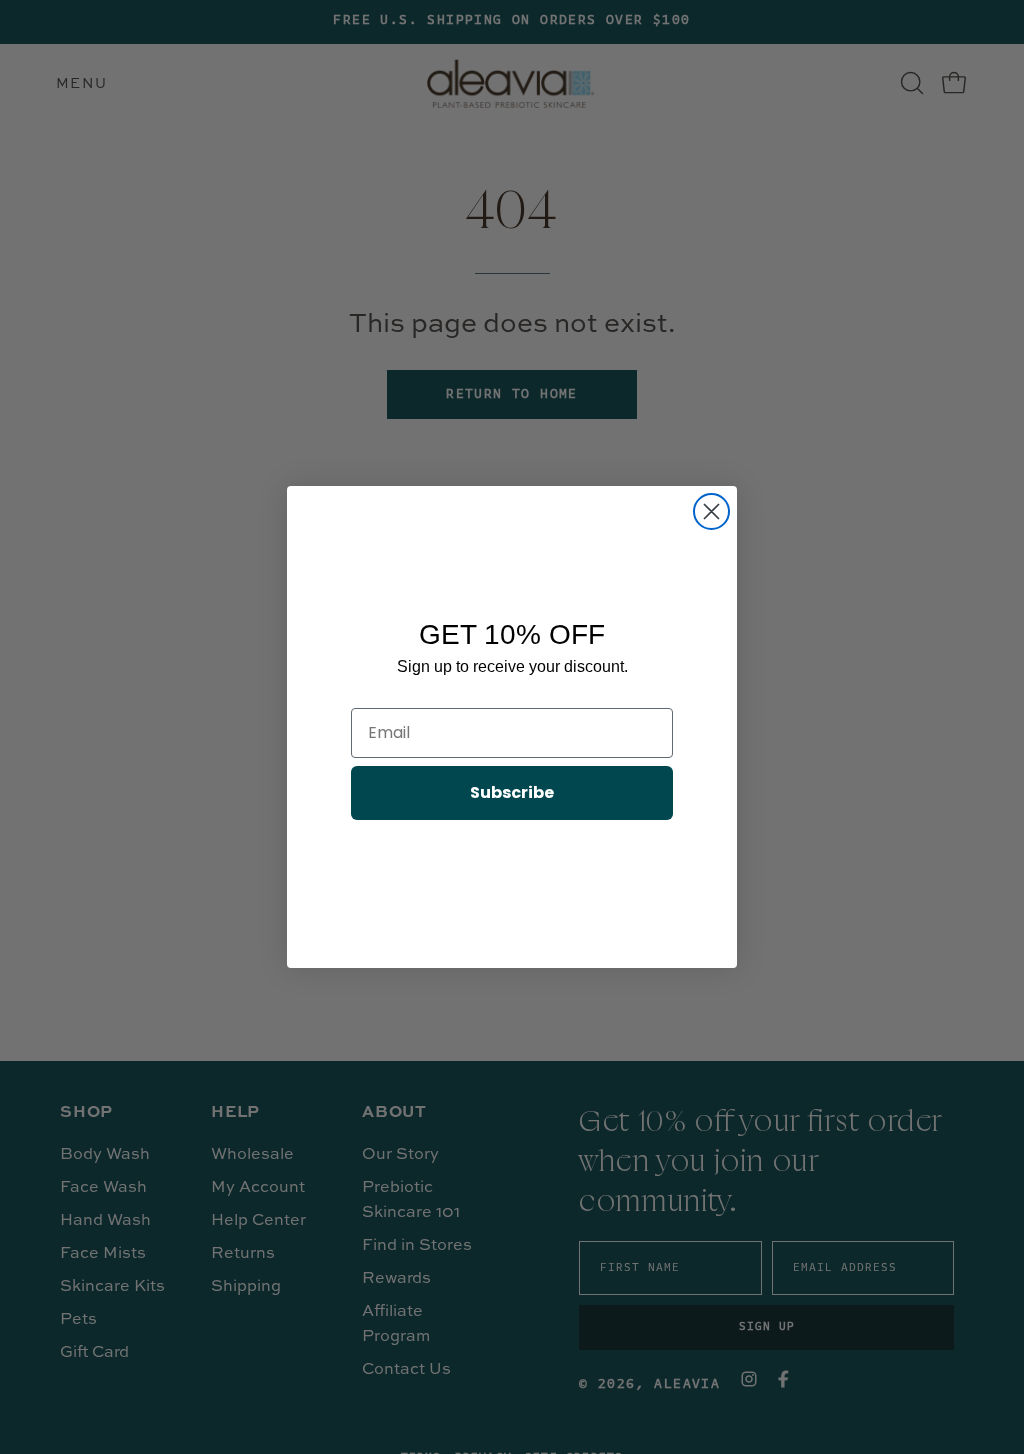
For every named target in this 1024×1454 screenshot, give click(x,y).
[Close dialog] (711, 511)
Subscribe (512, 792)
